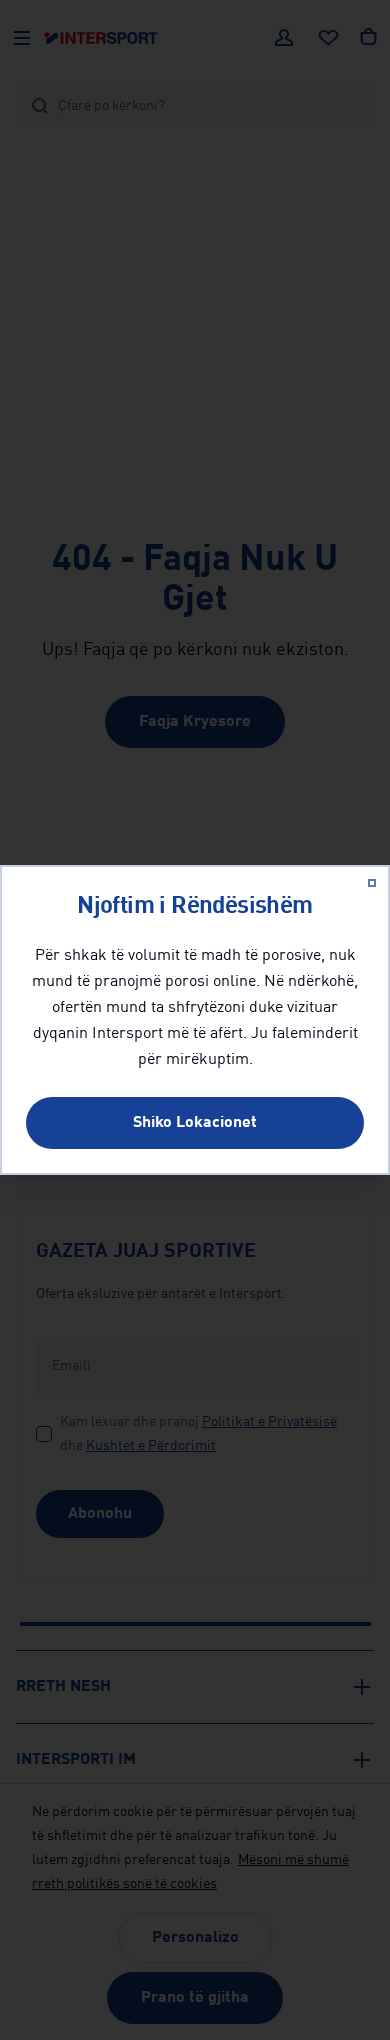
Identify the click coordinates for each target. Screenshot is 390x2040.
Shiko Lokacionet (195, 1123)
